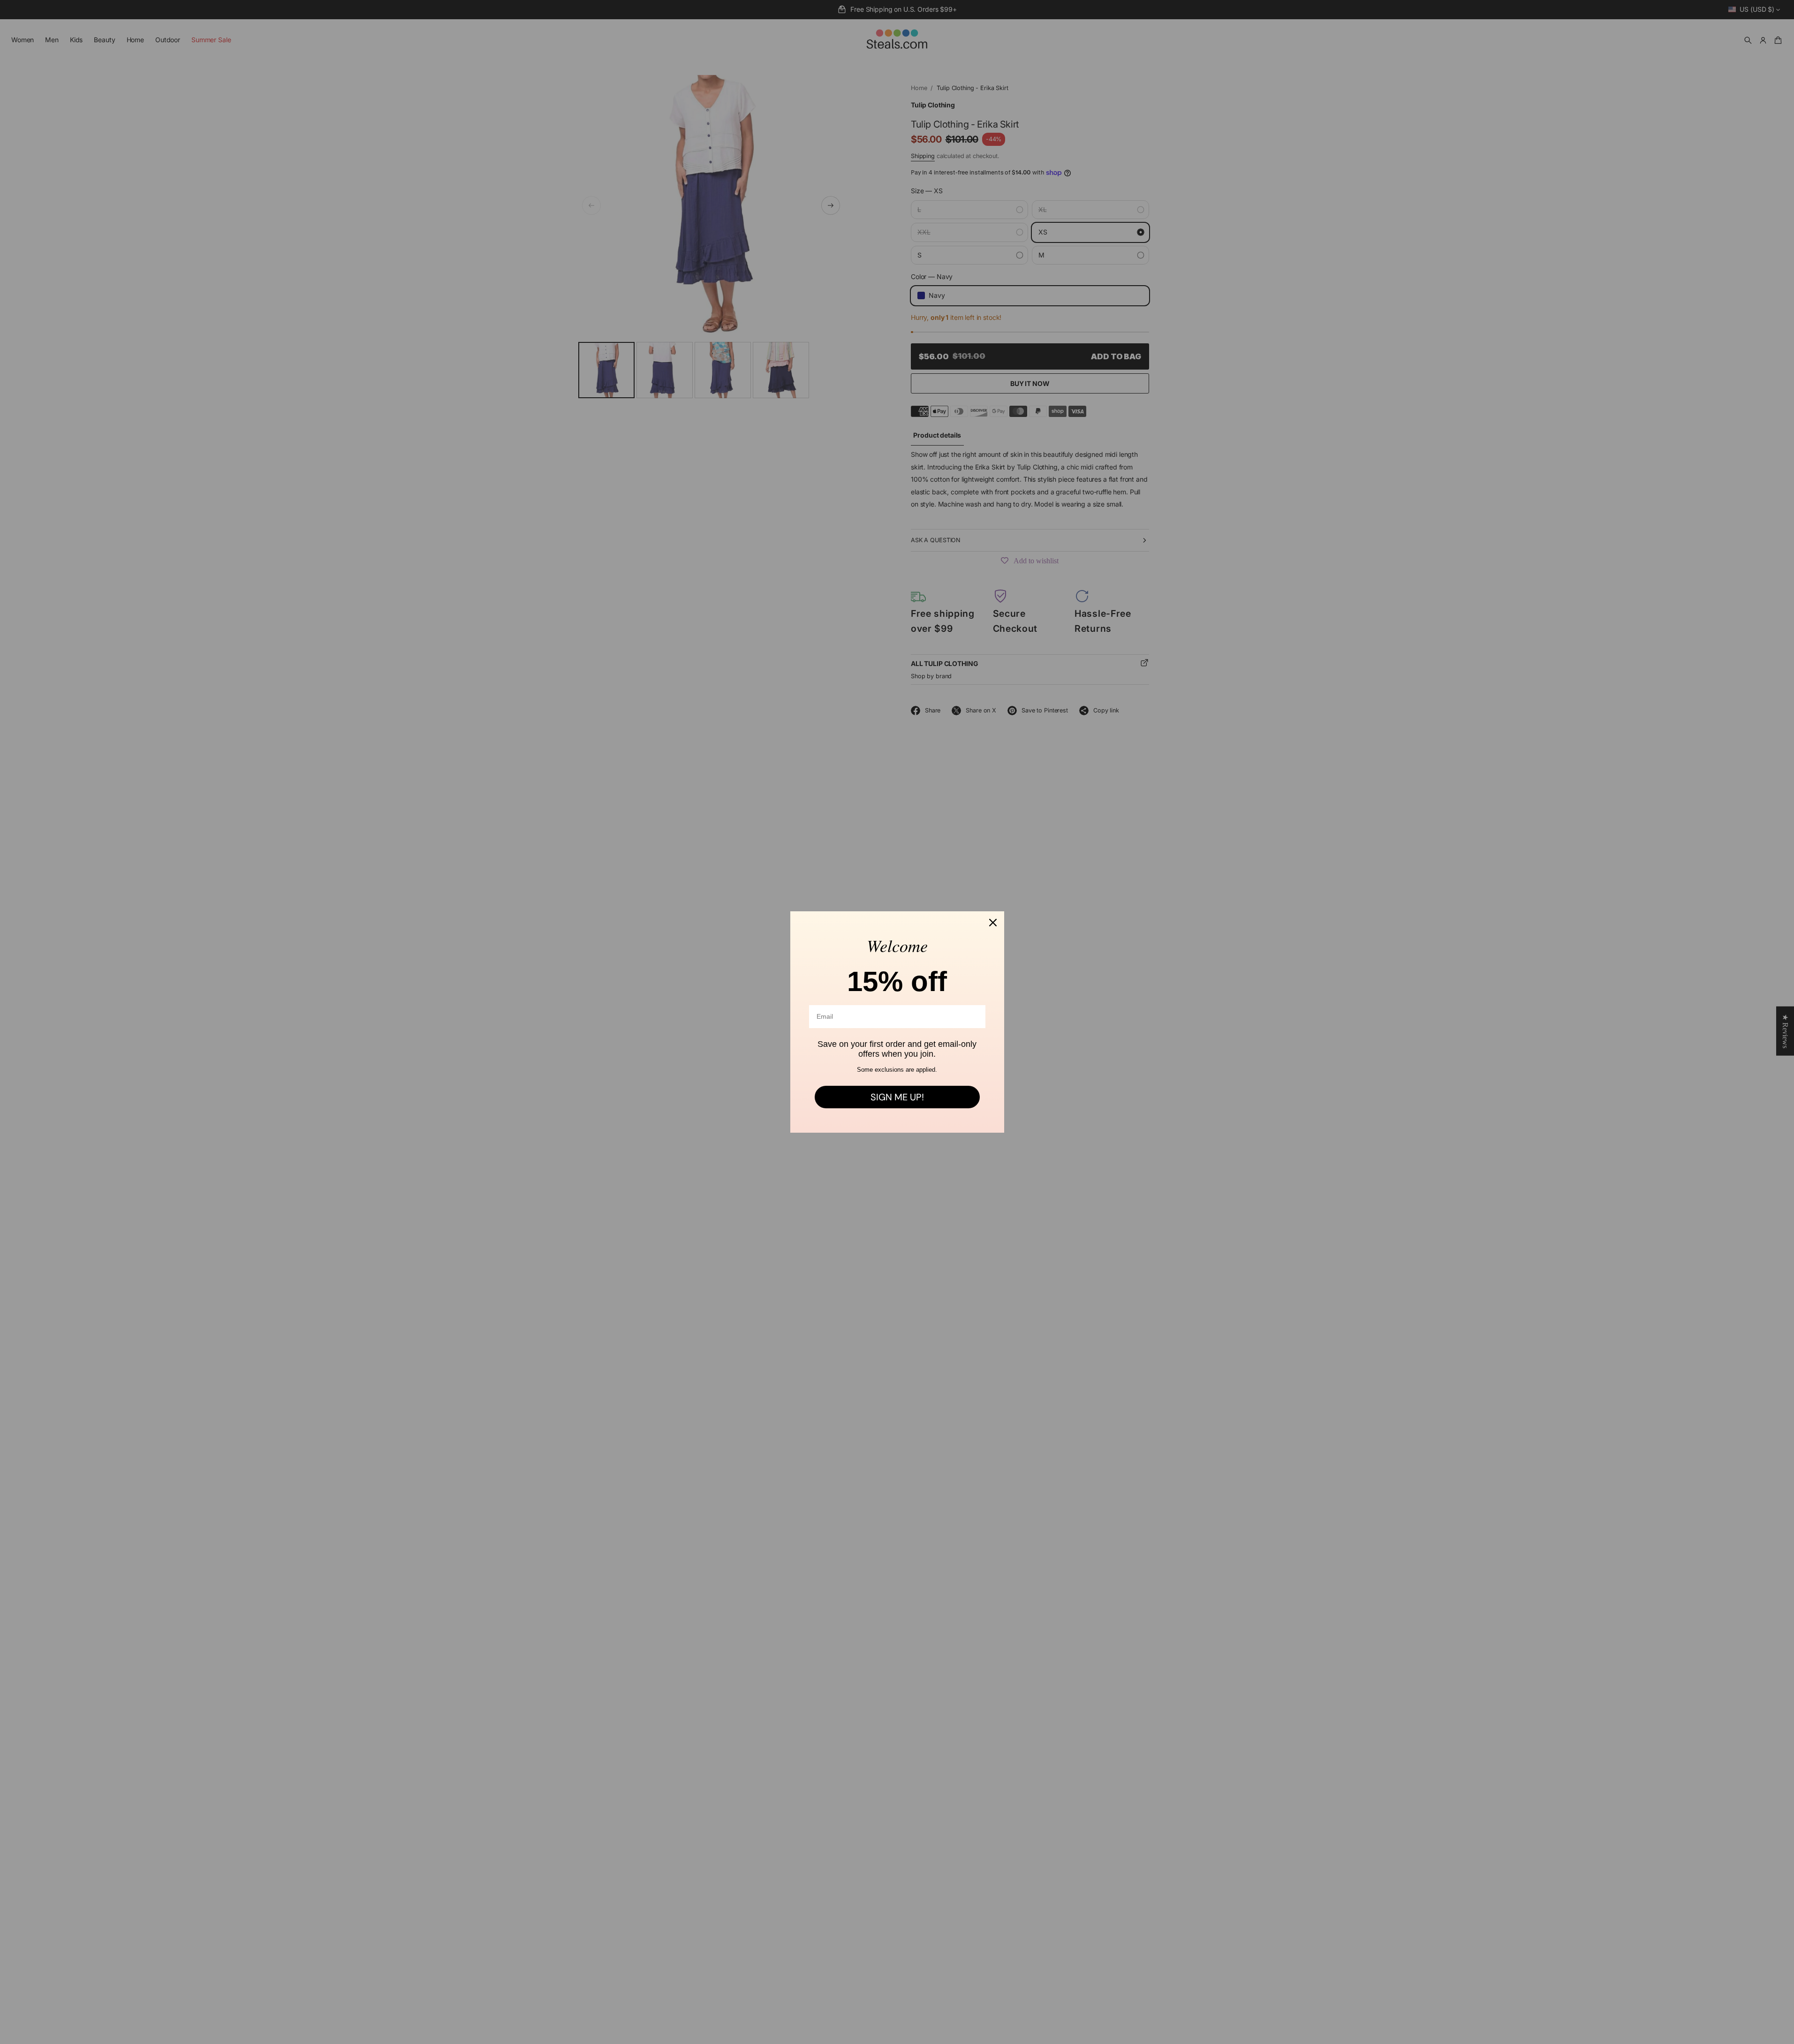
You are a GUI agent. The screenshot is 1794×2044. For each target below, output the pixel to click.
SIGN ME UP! (897, 1097)
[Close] (993, 923)
